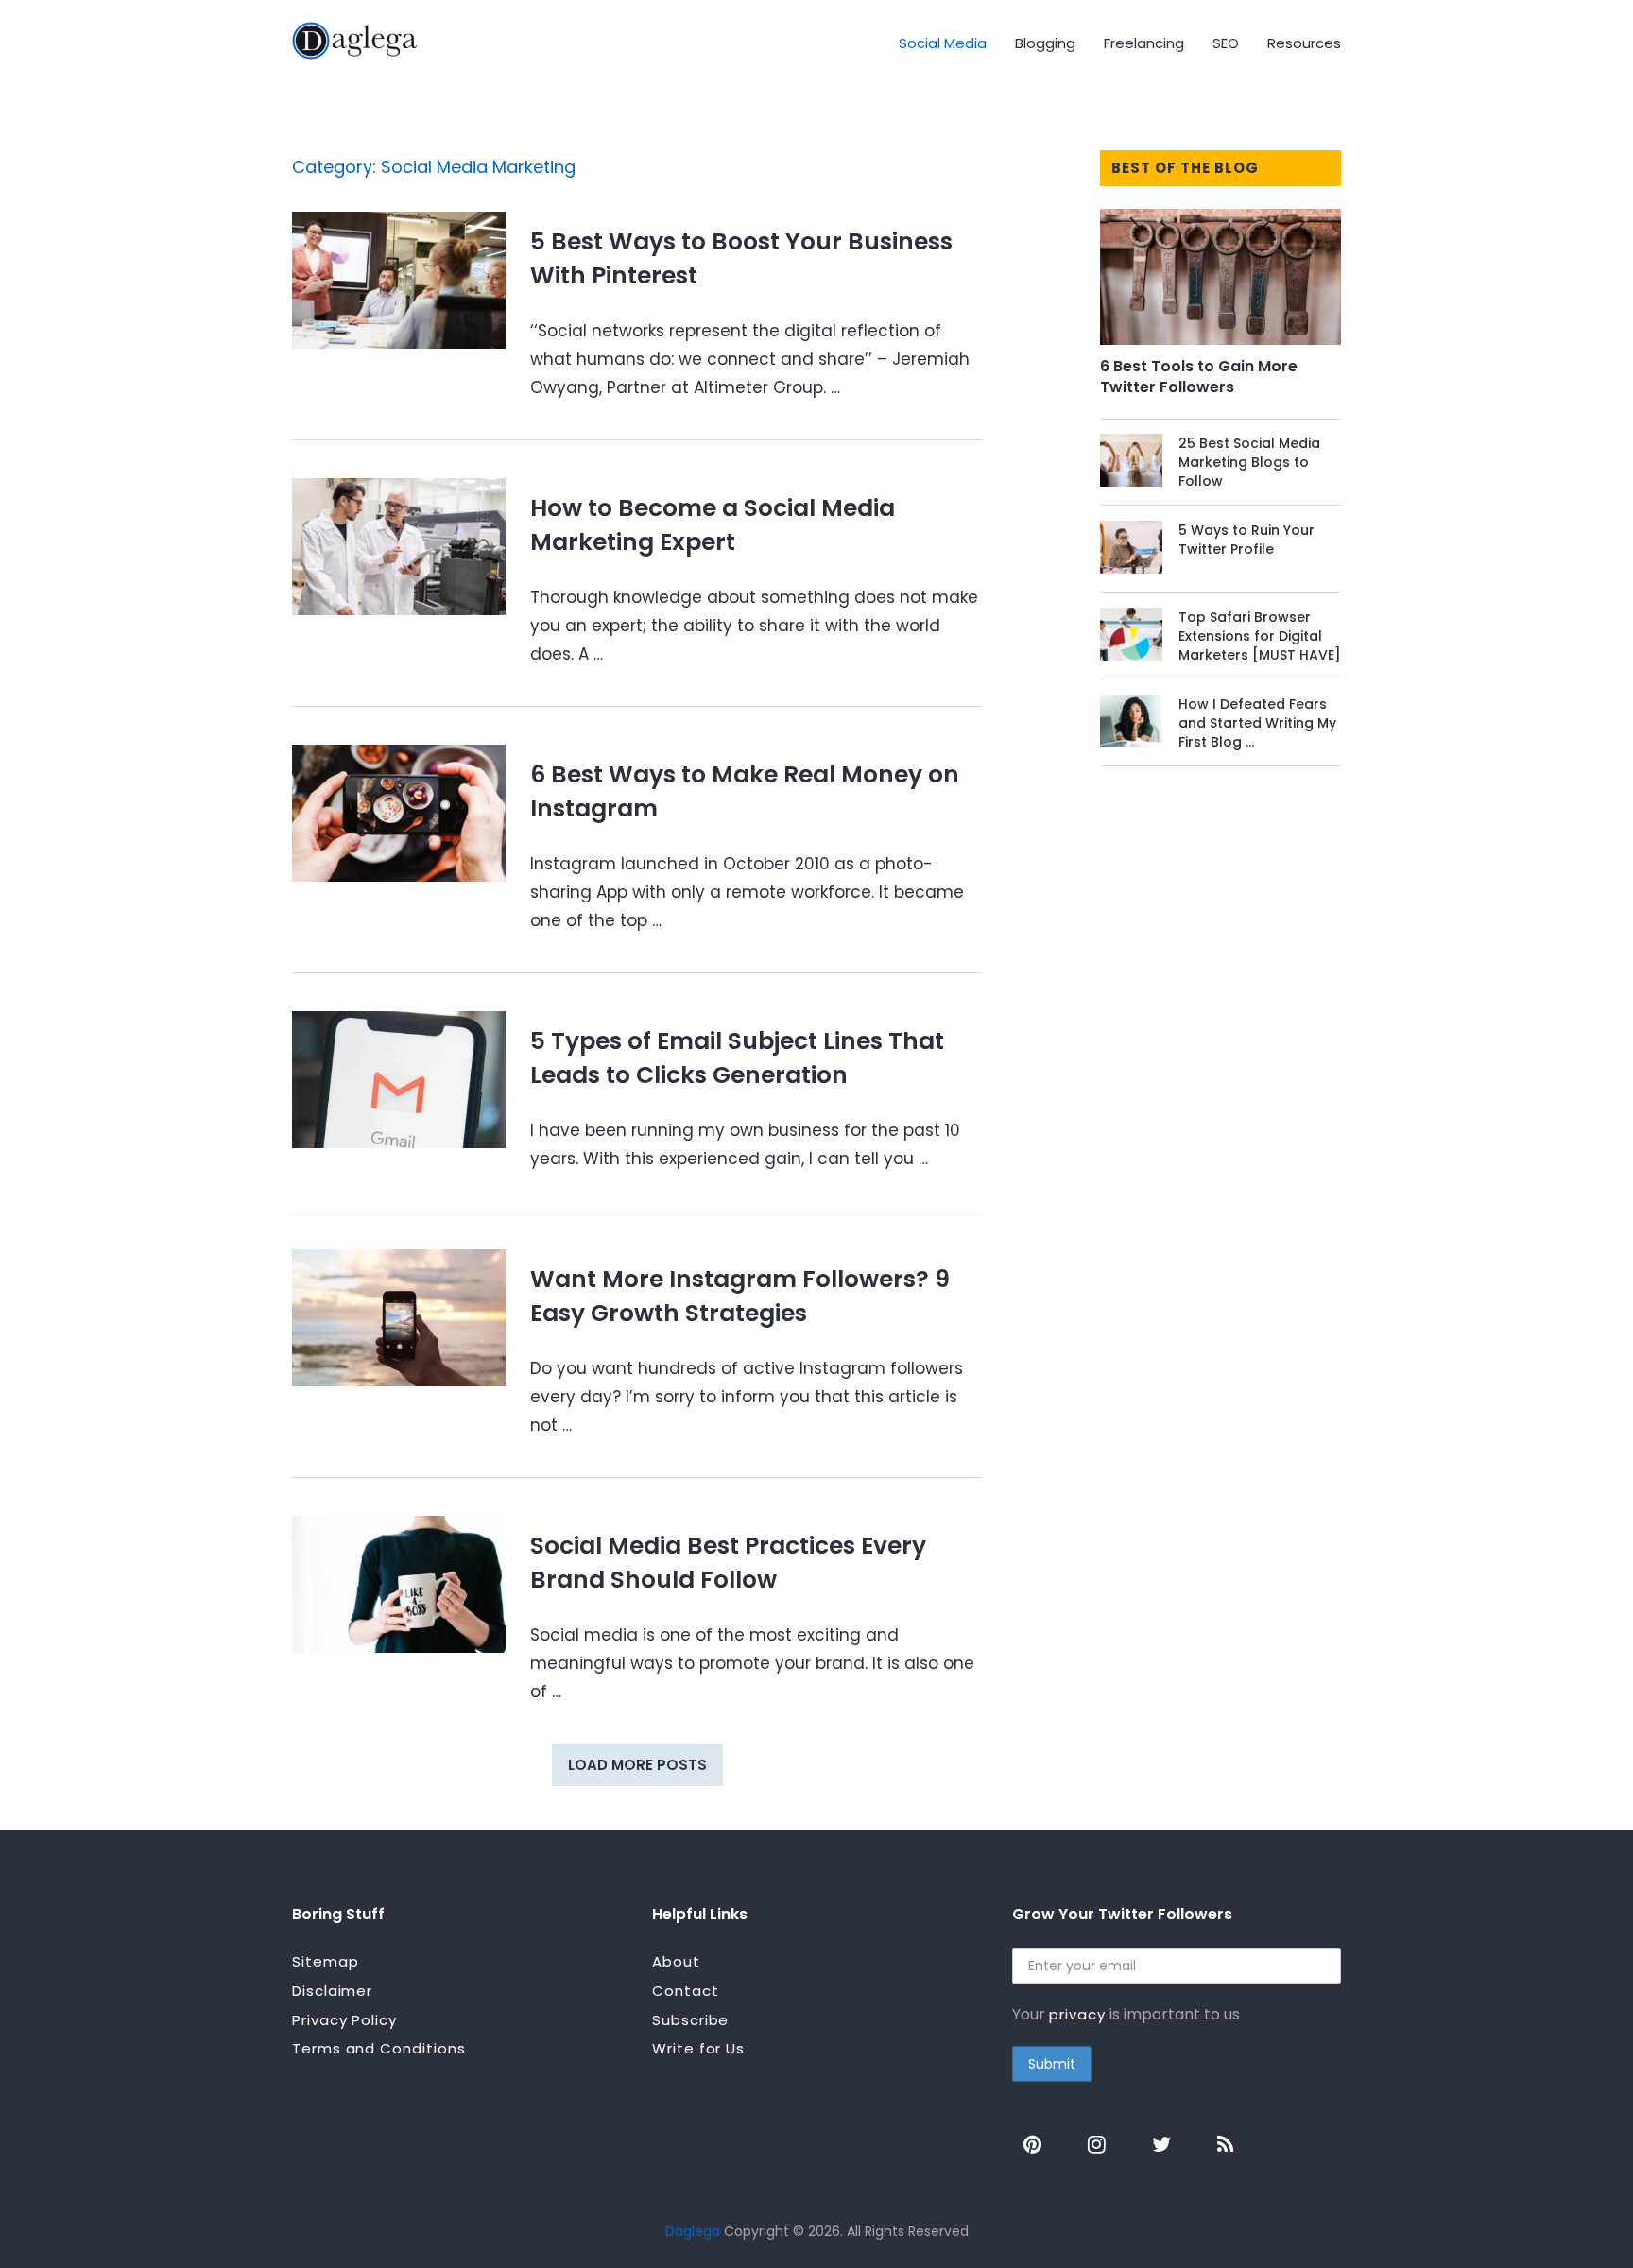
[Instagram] (1097, 2142)
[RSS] (1226, 2142)
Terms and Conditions (378, 2048)
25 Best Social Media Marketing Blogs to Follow (1249, 462)
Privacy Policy (344, 2020)
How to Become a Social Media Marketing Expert (713, 525)
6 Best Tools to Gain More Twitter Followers (1199, 377)
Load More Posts (637, 1765)
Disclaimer (332, 1991)
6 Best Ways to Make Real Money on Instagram (745, 791)
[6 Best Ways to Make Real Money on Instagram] (399, 813)
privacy (1077, 2014)
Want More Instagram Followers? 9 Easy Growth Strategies (740, 1296)
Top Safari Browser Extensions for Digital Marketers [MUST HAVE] (1260, 636)
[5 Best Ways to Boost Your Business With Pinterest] (399, 280)
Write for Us (698, 2048)
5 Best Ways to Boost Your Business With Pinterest (741, 258)
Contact (685, 1991)
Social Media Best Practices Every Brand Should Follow (728, 1563)
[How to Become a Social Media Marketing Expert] (399, 547)
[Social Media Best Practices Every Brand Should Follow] (399, 1584)
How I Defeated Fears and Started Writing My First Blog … (1257, 723)
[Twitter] (1161, 2142)
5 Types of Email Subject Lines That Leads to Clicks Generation (737, 1058)
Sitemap (325, 1961)
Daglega (693, 2231)
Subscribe (690, 2020)
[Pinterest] (1033, 2142)
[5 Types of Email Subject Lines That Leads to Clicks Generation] (399, 1080)
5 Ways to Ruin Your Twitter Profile (1246, 540)
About (676, 1961)
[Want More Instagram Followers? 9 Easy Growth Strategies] (399, 1318)
